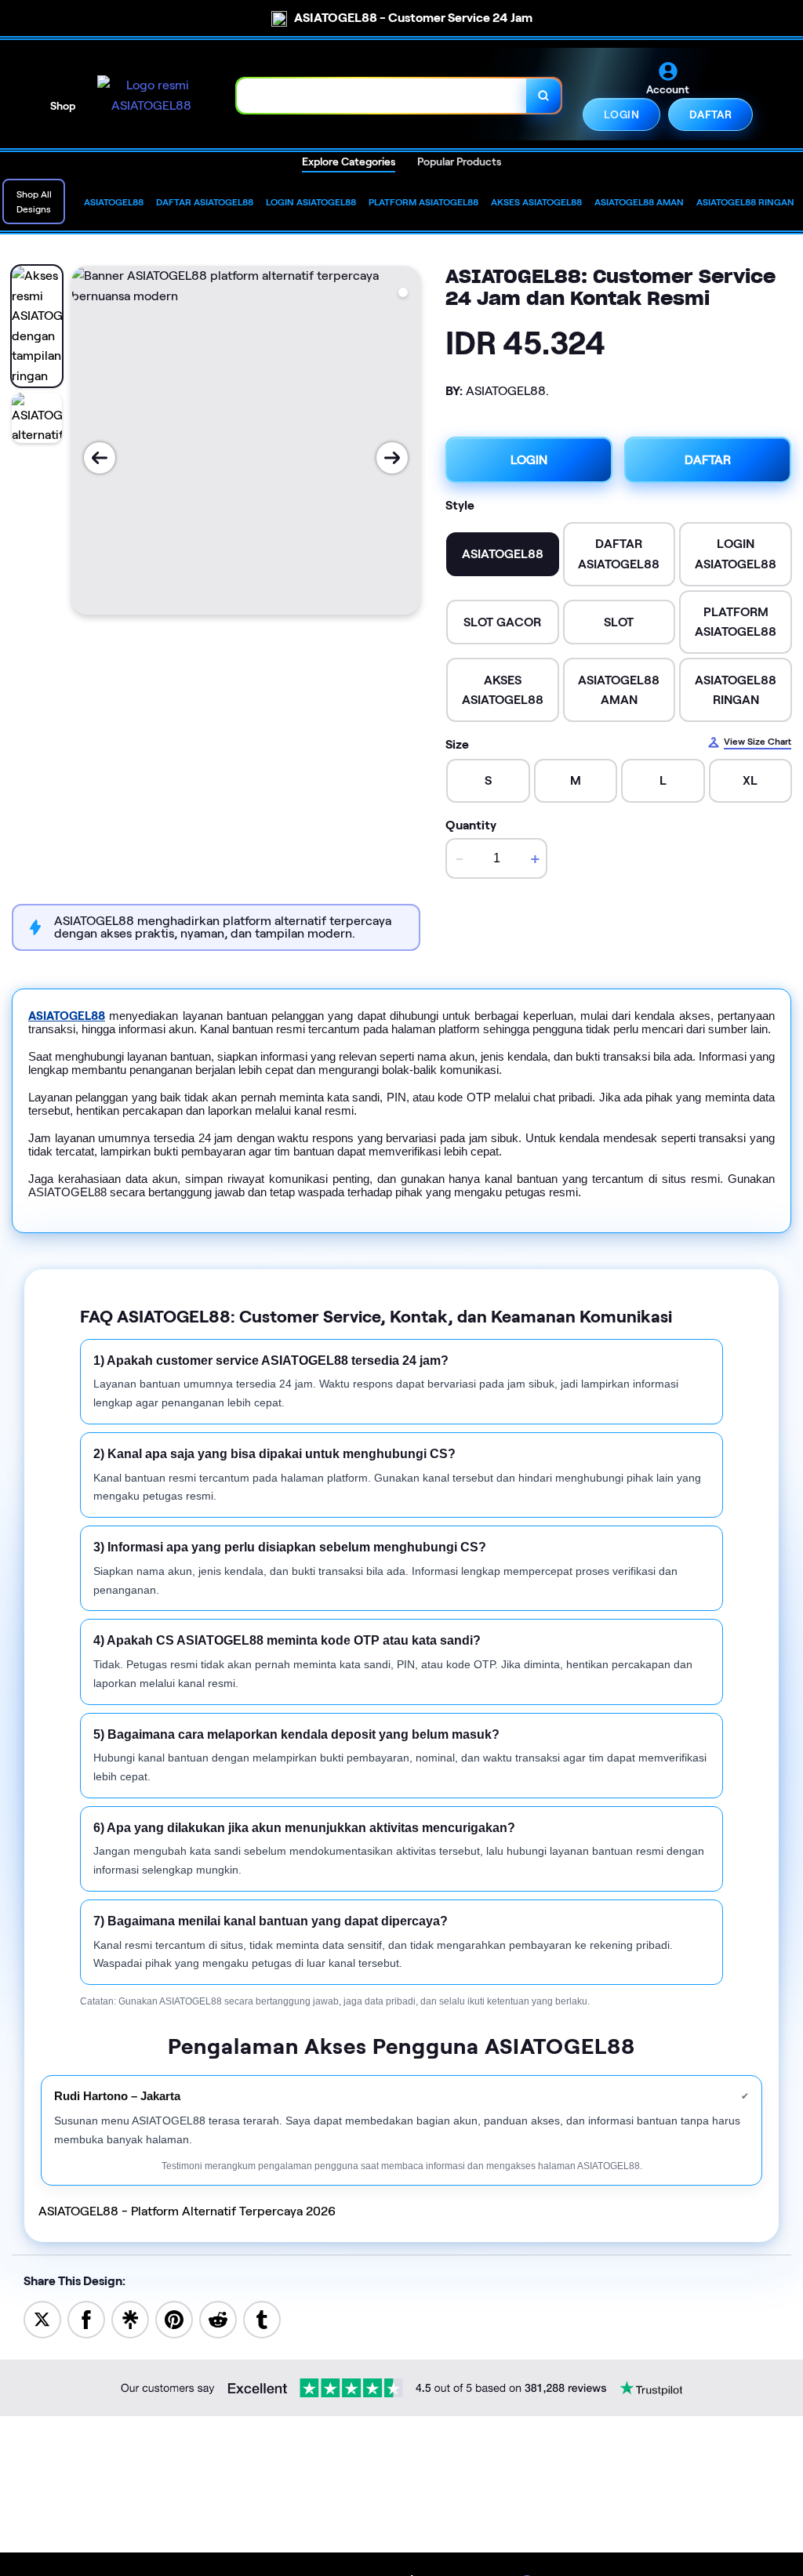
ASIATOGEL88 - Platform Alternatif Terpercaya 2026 (187, 2211)
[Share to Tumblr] (262, 2318)
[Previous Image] (100, 458)
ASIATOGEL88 (67, 1016)
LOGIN (621, 114)
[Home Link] (151, 95)
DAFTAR (710, 114)
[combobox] (382, 95)
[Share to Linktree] (130, 2318)
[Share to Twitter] (42, 2318)
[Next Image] (392, 458)
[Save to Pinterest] (174, 2318)
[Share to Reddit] (218, 2318)
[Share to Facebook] (86, 2318)
